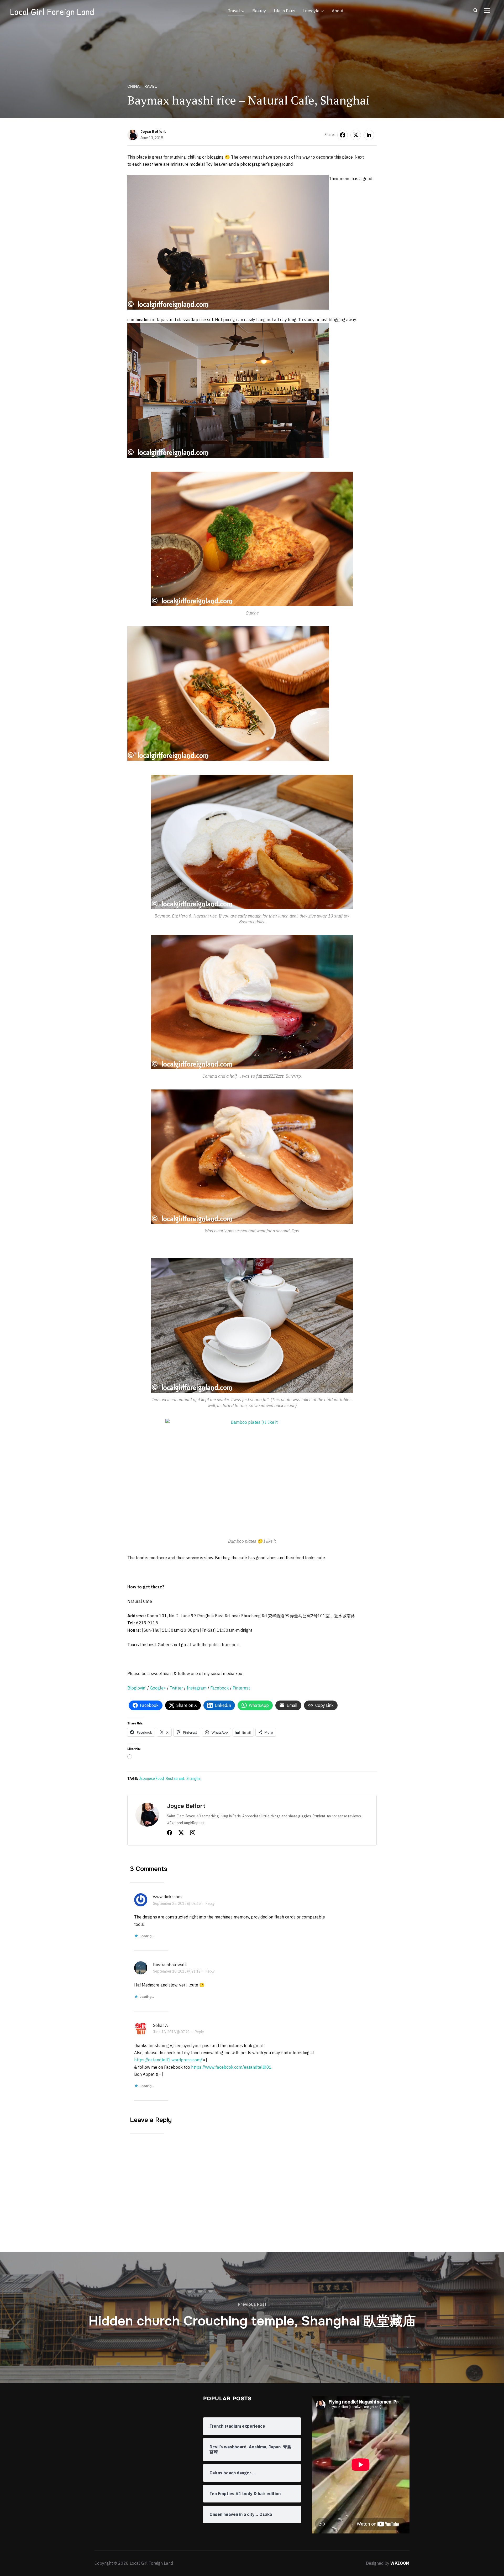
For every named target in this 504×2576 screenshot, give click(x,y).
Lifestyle (311, 11)
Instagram (197, 1688)
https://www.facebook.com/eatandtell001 (231, 2067)
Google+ (158, 1688)
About (338, 11)
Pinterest (241, 1688)
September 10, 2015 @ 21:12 (177, 1971)
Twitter (176, 1688)
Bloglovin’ (137, 1688)
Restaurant (175, 1779)
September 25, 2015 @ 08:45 (177, 1904)
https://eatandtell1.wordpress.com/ (168, 2060)
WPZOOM (400, 2563)
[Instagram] (193, 1834)
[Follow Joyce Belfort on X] (181, 1834)
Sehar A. (161, 2025)
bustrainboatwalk (170, 1965)
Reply (210, 1904)
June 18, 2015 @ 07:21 (171, 2032)
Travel (234, 11)
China (134, 86)
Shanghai (194, 1779)
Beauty (259, 11)
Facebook (220, 1688)
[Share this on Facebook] (343, 135)
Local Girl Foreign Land (52, 12)
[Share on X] (356, 135)
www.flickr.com (167, 1897)
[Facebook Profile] (170, 1834)
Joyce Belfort (153, 132)
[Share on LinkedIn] (369, 135)
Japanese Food (151, 1779)
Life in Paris (285, 11)
